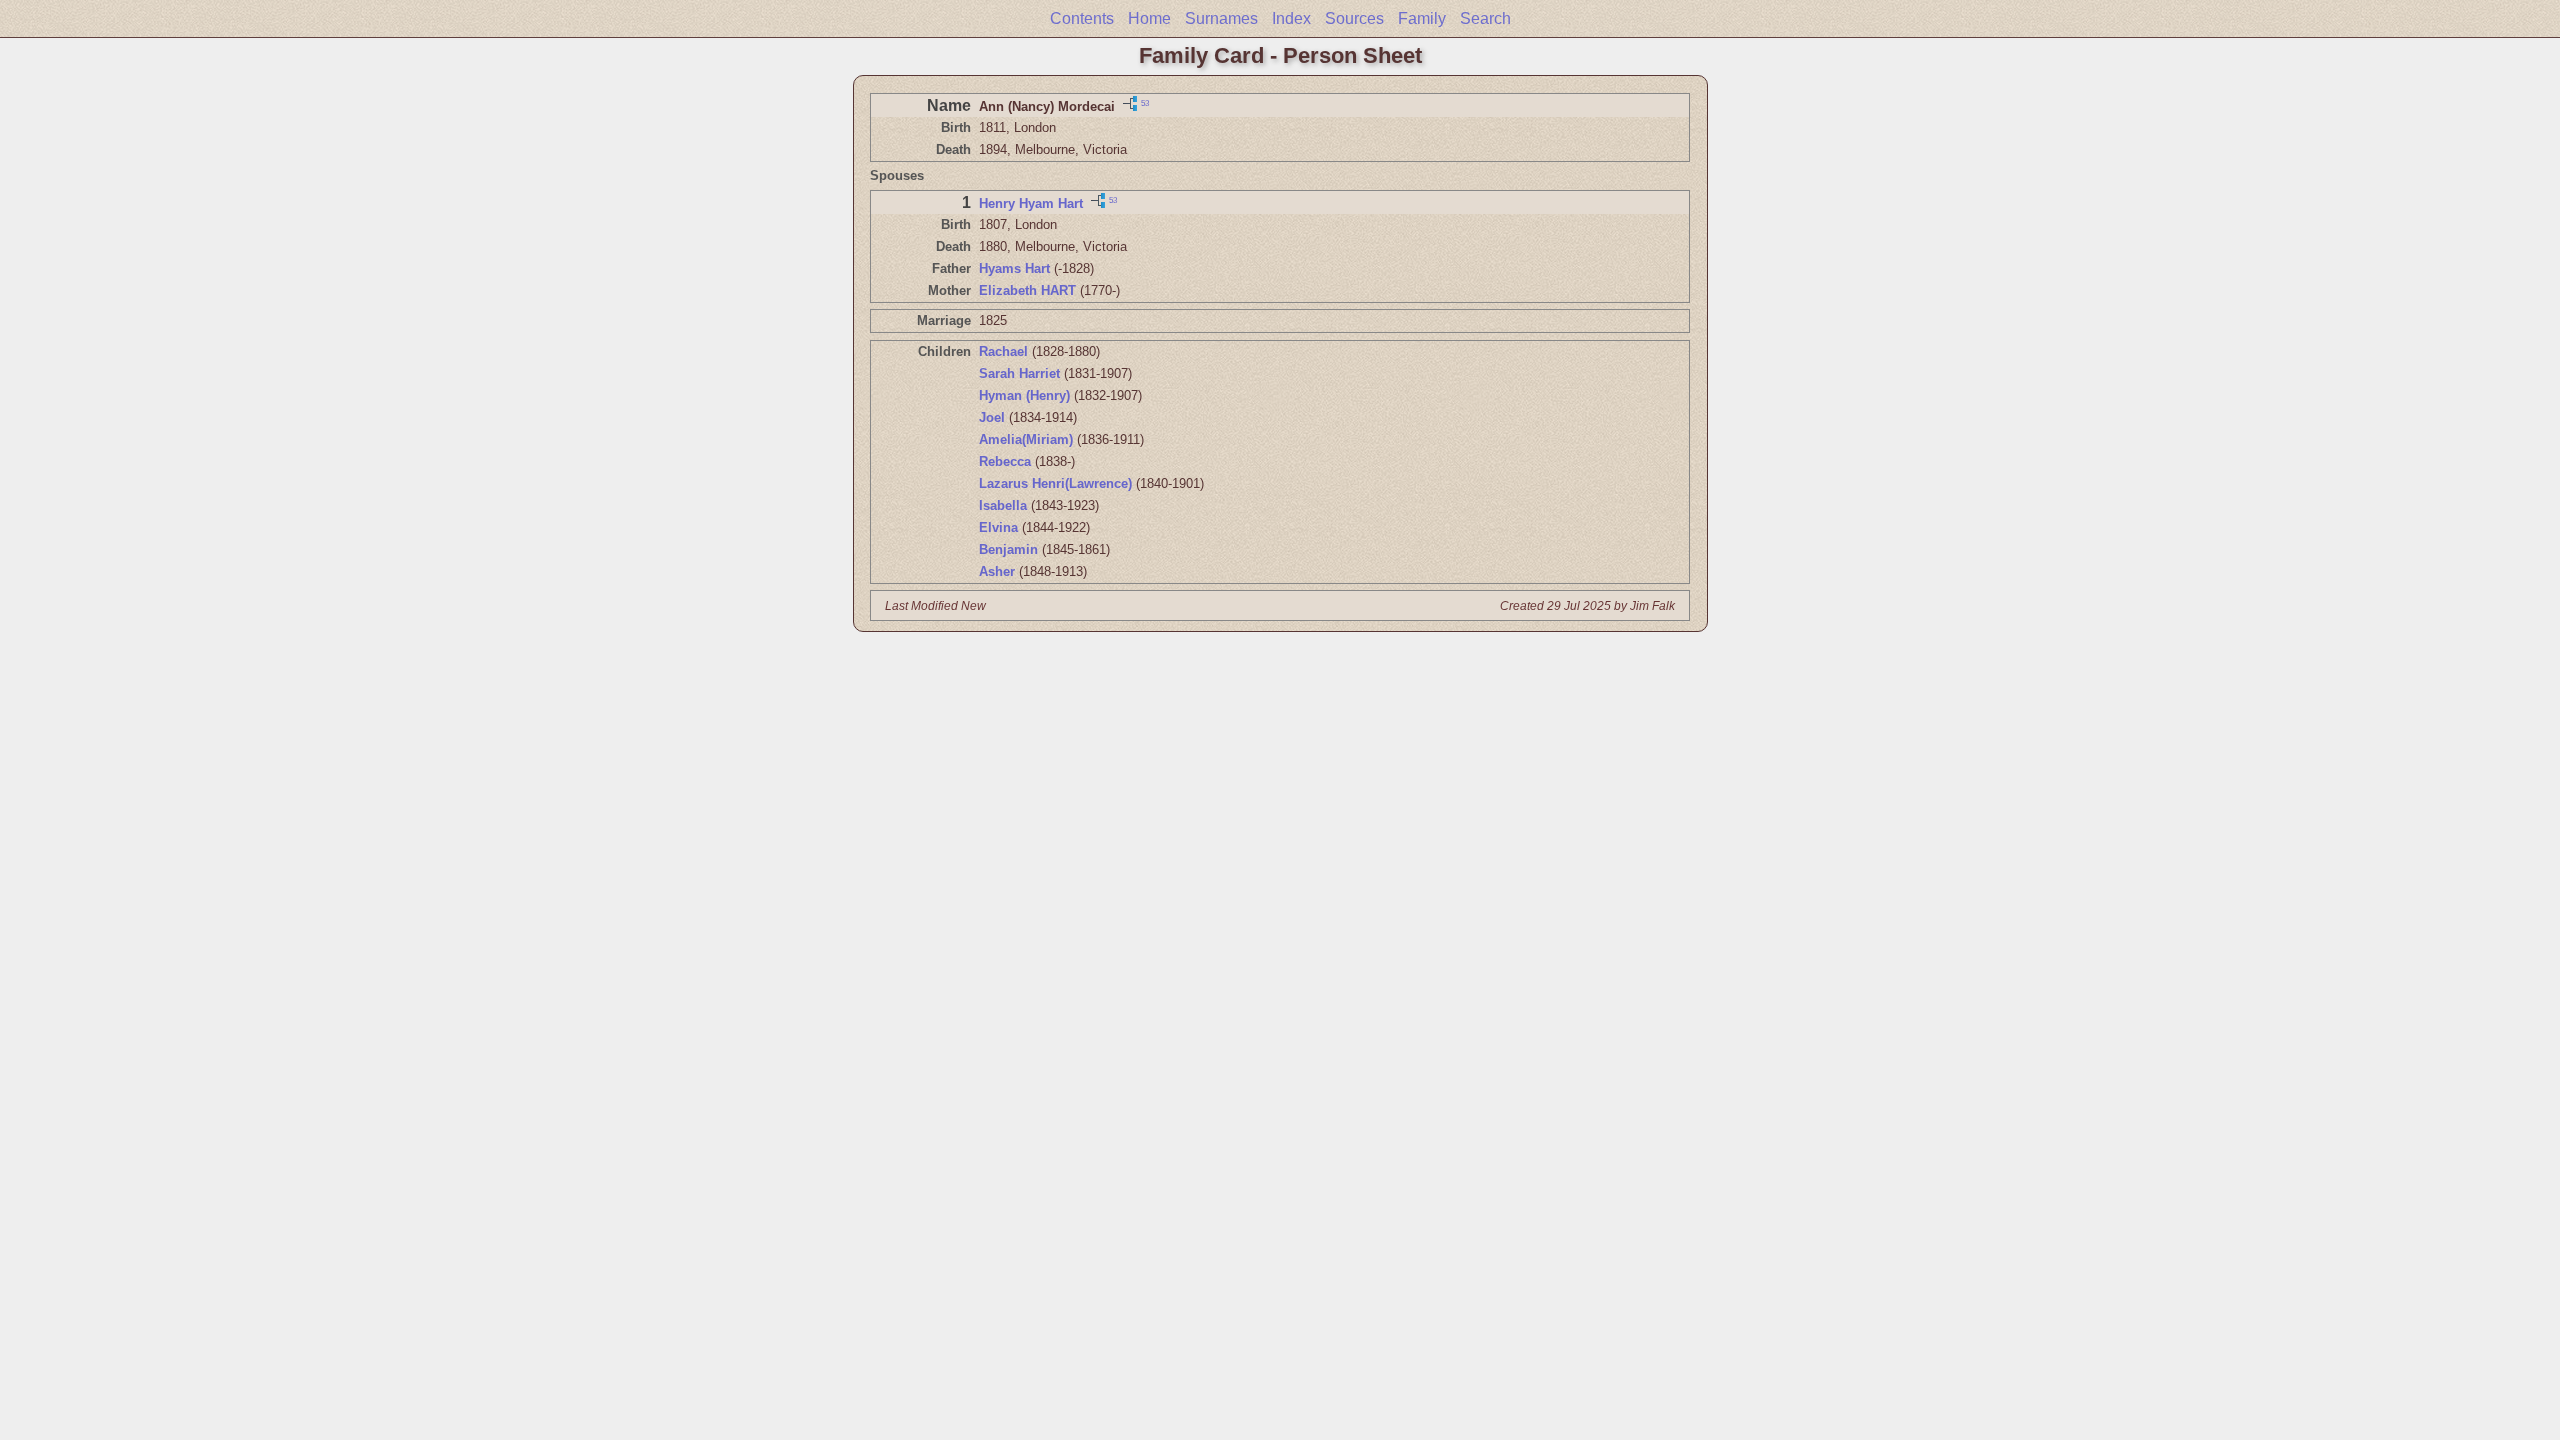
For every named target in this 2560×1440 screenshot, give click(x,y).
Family (1422, 18)
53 (1145, 102)
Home (1149, 18)
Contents (1082, 18)
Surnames (1221, 18)
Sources (1354, 18)
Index (1291, 18)
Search (1485, 18)
